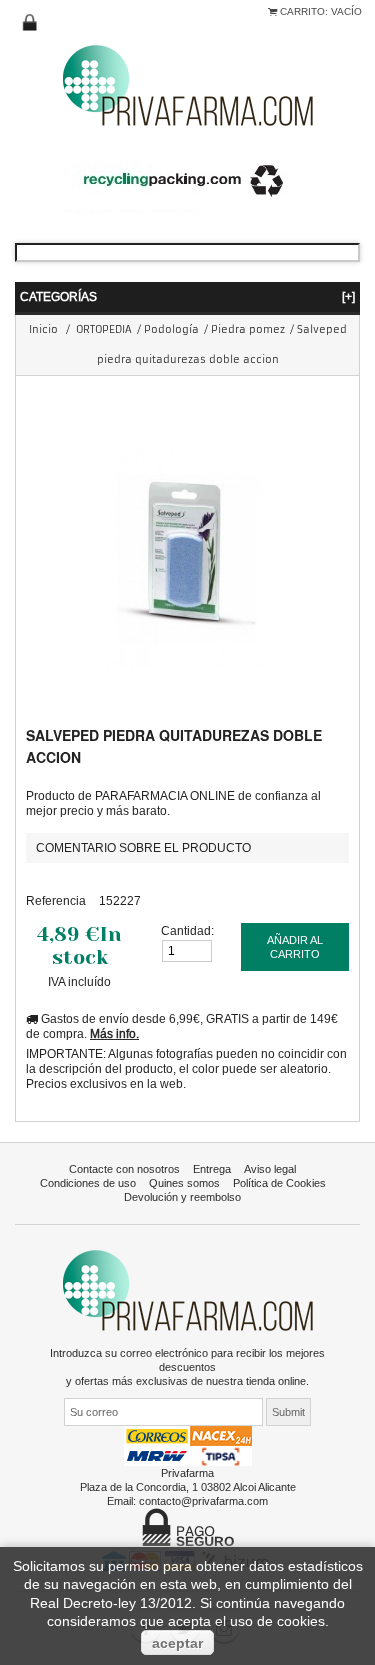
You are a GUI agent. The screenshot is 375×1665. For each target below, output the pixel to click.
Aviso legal (270, 1169)
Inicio (43, 329)
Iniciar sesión (30, 23)
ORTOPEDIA (104, 329)
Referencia (56, 900)
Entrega (212, 1169)
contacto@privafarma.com (203, 1501)
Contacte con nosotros (124, 1169)
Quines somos (184, 1183)
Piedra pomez (248, 329)
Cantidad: (187, 930)
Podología (171, 329)
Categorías (187, 296)
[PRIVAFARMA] (188, 84)
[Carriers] (188, 1445)
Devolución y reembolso (182, 1197)
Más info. (114, 1033)
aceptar (177, 1643)
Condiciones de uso (88, 1183)
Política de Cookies (279, 1183)
